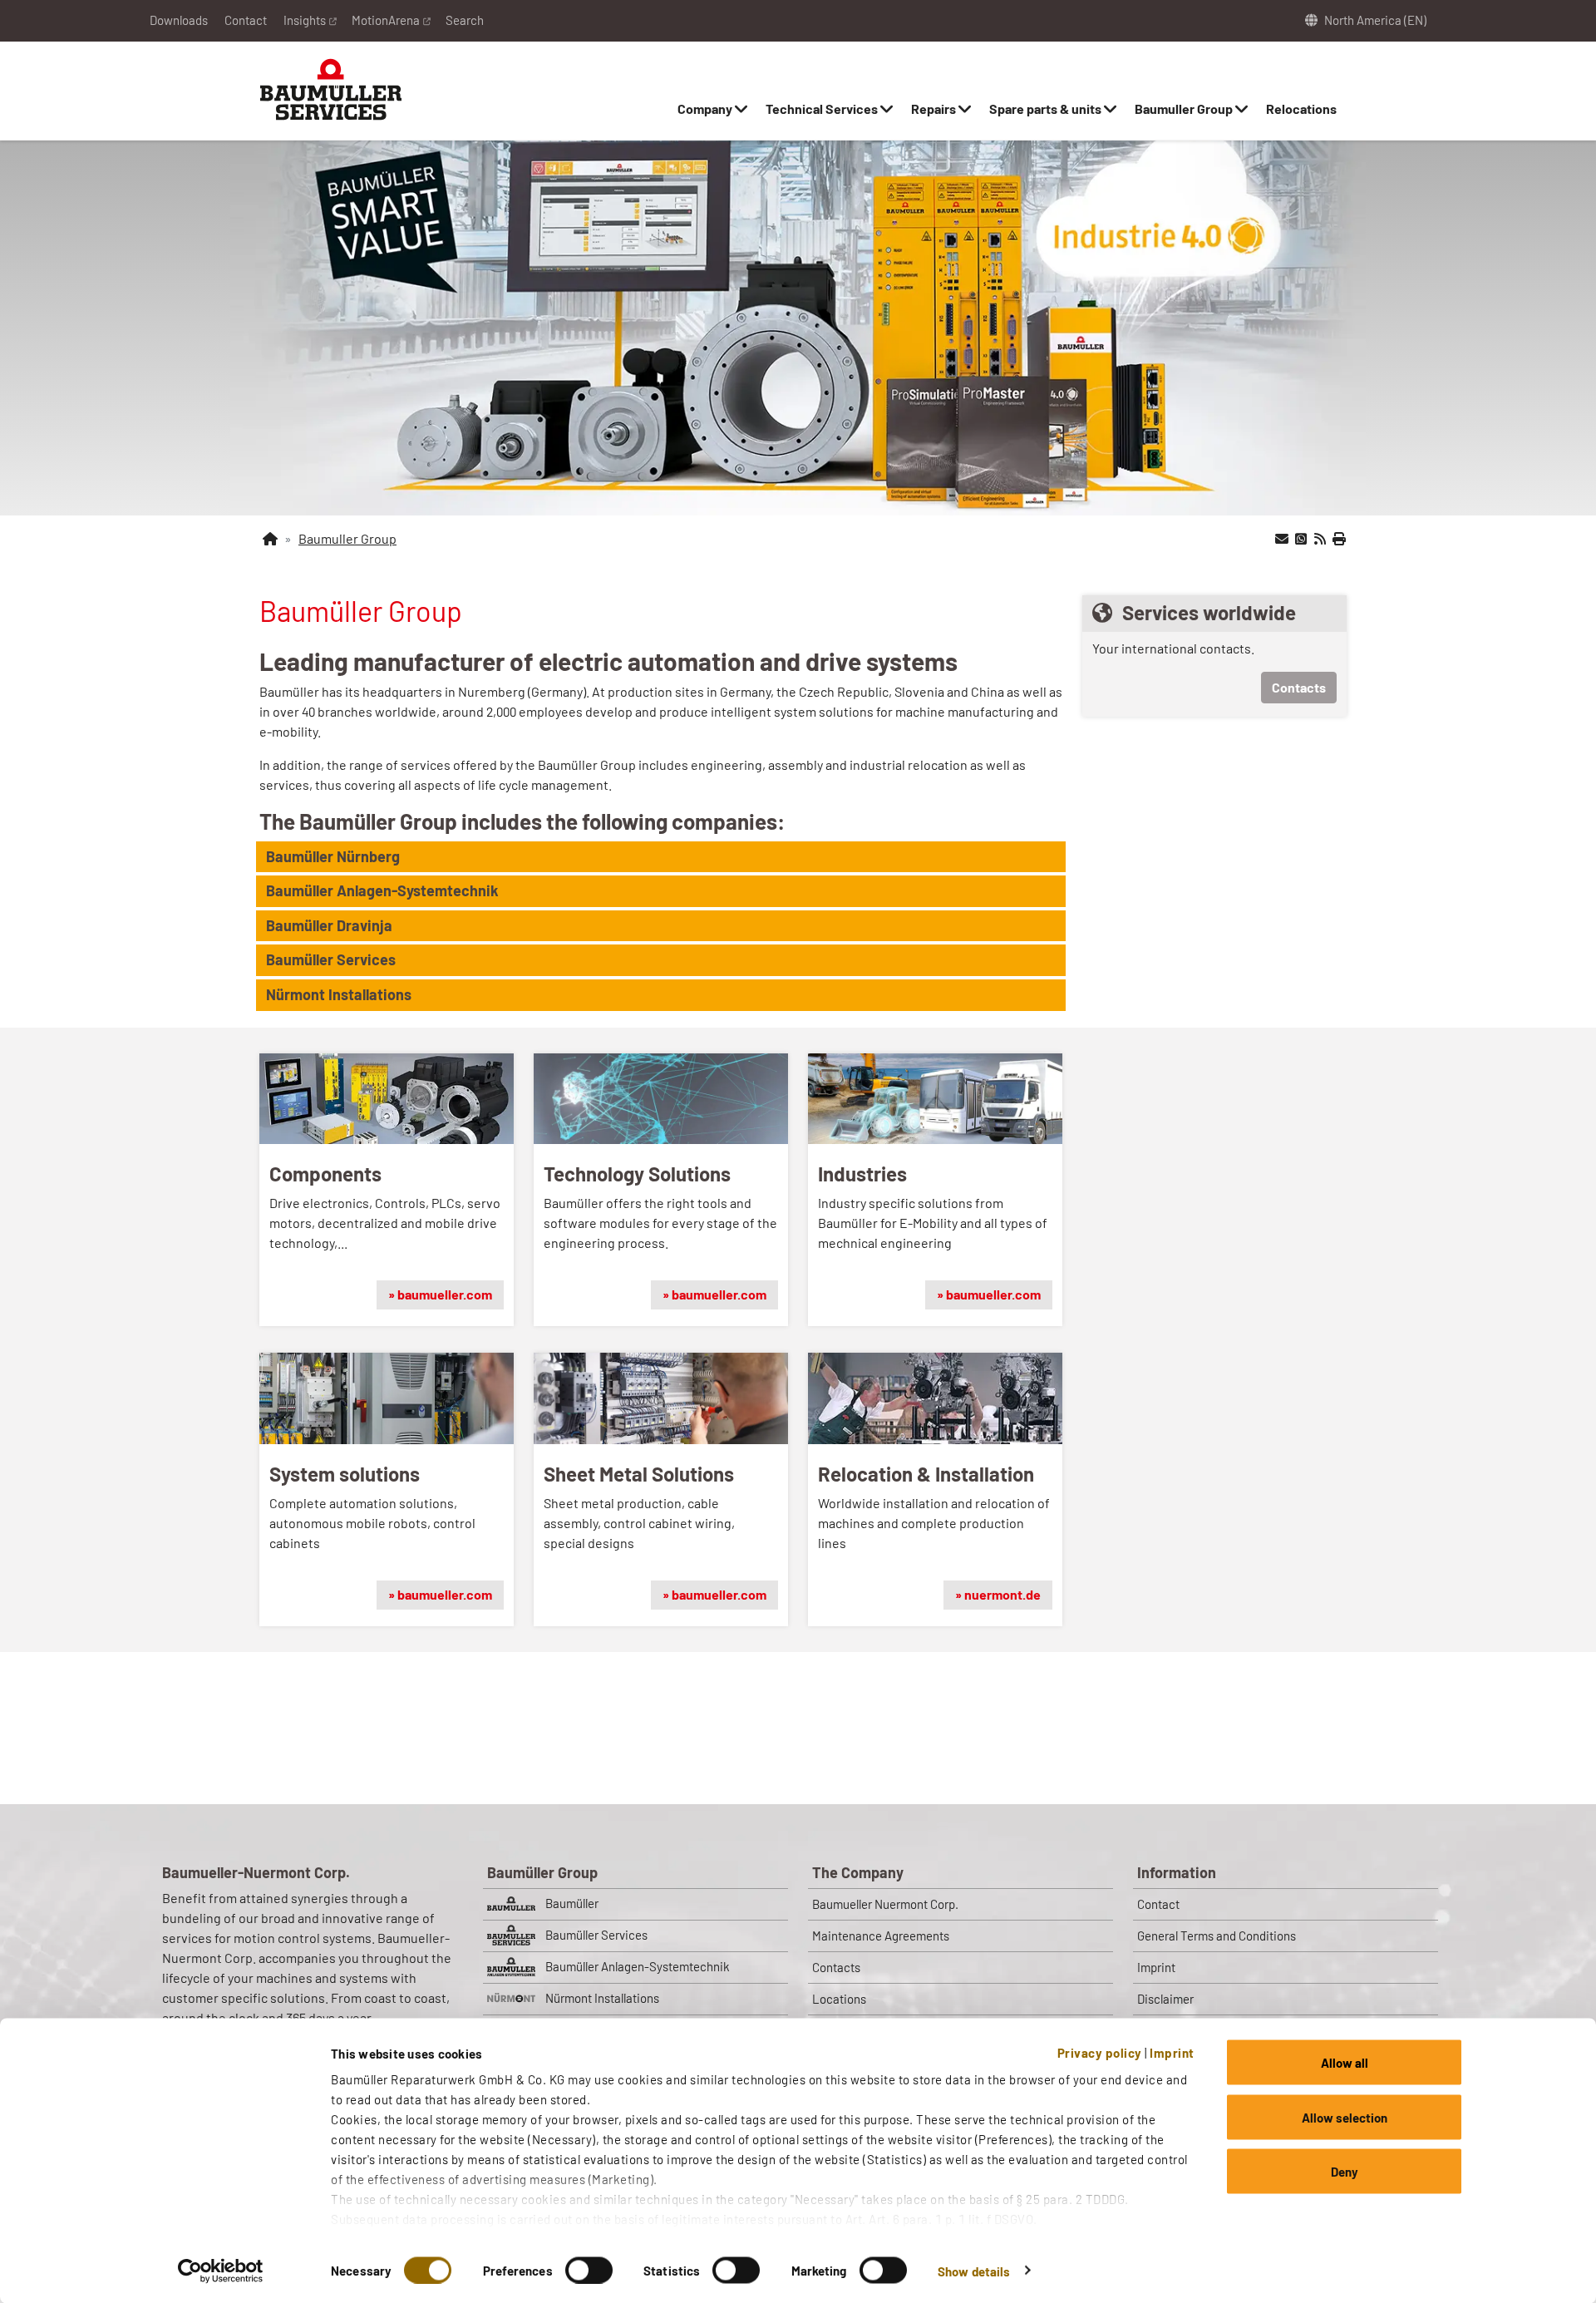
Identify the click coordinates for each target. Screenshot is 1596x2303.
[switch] (589, 2270)
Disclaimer (1165, 1999)
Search (465, 20)
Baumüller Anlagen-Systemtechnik (638, 1966)
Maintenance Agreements (881, 1936)
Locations (839, 1999)
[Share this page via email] (1282, 539)
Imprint (1172, 2053)
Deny (1345, 2172)
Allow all (1345, 2063)
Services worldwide (1209, 612)
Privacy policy (1100, 2053)
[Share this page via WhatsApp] (1301, 539)
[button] (661, 857)
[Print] (1339, 539)
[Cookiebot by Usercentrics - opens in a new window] (221, 2271)
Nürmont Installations (602, 1998)
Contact (246, 20)
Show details (974, 2271)
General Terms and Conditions (1217, 1936)
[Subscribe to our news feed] (1320, 539)
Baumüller (572, 1903)
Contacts (1299, 687)
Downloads (179, 20)
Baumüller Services (596, 1935)
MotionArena (386, 20)
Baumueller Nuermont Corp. (885, 1904)
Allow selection (1345, 2117)
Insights (305, 20)
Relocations (1301, 108)
